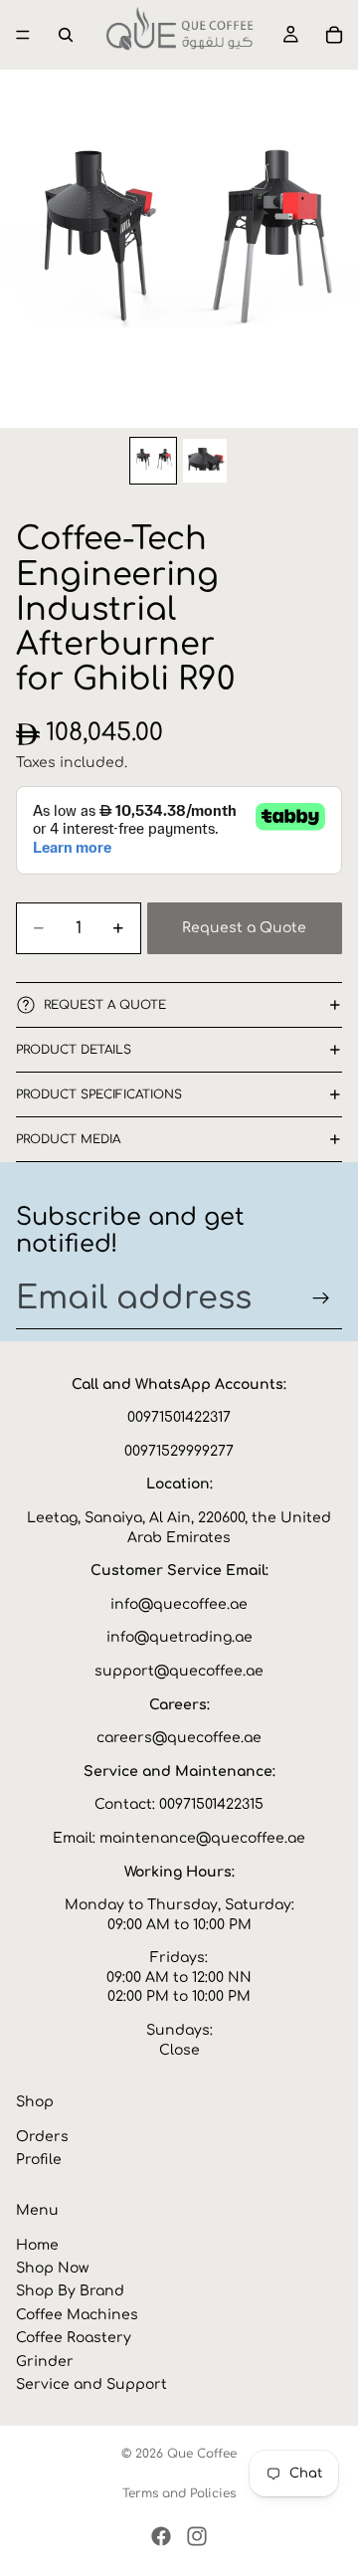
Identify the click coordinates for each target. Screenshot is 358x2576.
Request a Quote (244, 928)
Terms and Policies (179, 2493)
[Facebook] (161, 2536)
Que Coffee (202, 2454)
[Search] (66, 35)
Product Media (68, 1139)
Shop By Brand (70, 2292)
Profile (39, 2161)
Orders (42, 2137)
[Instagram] (197, 2536)
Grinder (45, 2362)
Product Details (74, 1050)
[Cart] (334, 35)
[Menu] (23, 35)
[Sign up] (321, 1298)
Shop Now (52, 2268)
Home (37, 2245)
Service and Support (91, 2384)
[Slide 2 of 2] (205, 461)
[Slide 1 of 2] (153, 461)
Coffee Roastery (74, 2339)
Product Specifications (99, 1094)
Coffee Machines (77, 2315)
